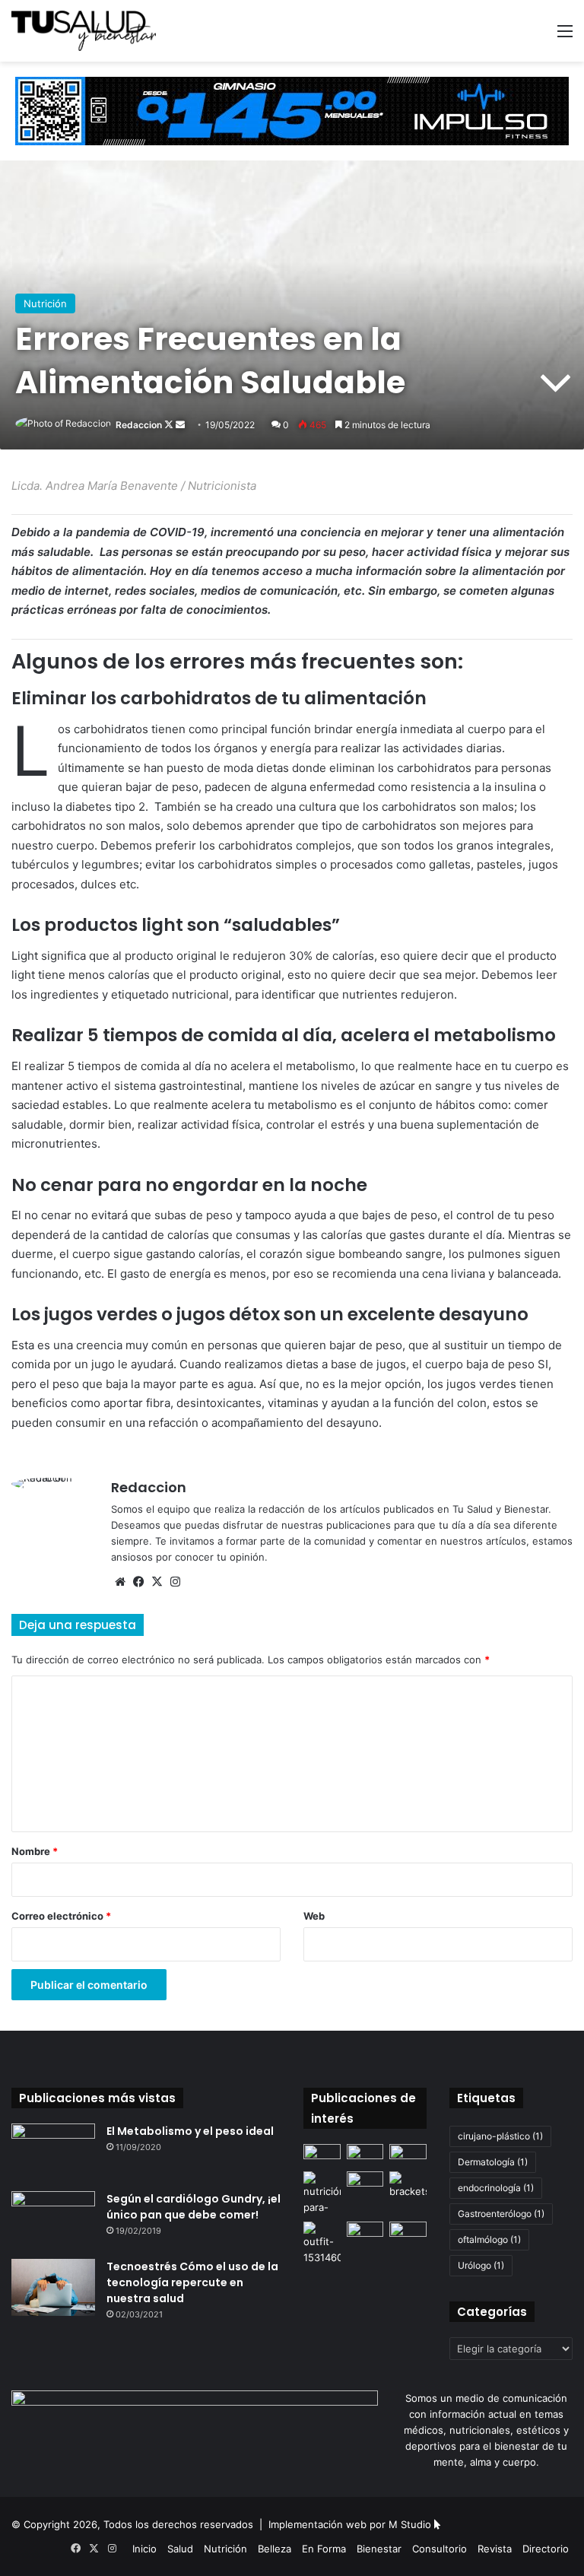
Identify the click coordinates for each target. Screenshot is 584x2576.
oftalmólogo (489, 2239)
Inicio (144, 2549)
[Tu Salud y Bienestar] (84, 31)
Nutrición (45, 303)
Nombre (35, 1851)
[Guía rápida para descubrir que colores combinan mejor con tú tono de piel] (365, 2182)
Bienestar (379, 2549)
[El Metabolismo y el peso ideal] (53, 2152)
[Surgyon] (322, 2154)
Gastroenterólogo (501, 2214)
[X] (157, 1582)
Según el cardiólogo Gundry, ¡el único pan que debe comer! (194, 2207)
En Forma (324, 2549)
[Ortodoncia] (408, 2185)
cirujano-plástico (500, 2136)
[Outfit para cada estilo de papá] (322, 2244)
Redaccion (139, 425)
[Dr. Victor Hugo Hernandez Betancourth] (408, 2154)
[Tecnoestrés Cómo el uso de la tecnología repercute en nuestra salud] (53, 2287)
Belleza (275, 2549)
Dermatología (493, 2162)
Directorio (546, 2549)
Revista (495, 2549)
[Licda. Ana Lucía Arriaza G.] (365, 2232)
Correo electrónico (61, 1916)
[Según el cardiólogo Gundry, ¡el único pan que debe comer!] (53, 2220)
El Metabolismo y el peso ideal (190, 2131)
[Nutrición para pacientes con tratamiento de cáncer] (322, 2193)
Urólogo (481, 2265)
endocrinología (496, 2188)
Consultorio (440, 2549)
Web (314, 1916)
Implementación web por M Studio (350, 2524)
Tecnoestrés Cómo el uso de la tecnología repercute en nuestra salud (192, 2282)
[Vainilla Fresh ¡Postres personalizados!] (365, 2154)
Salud (180, 2549)
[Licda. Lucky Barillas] (408, 2232)
